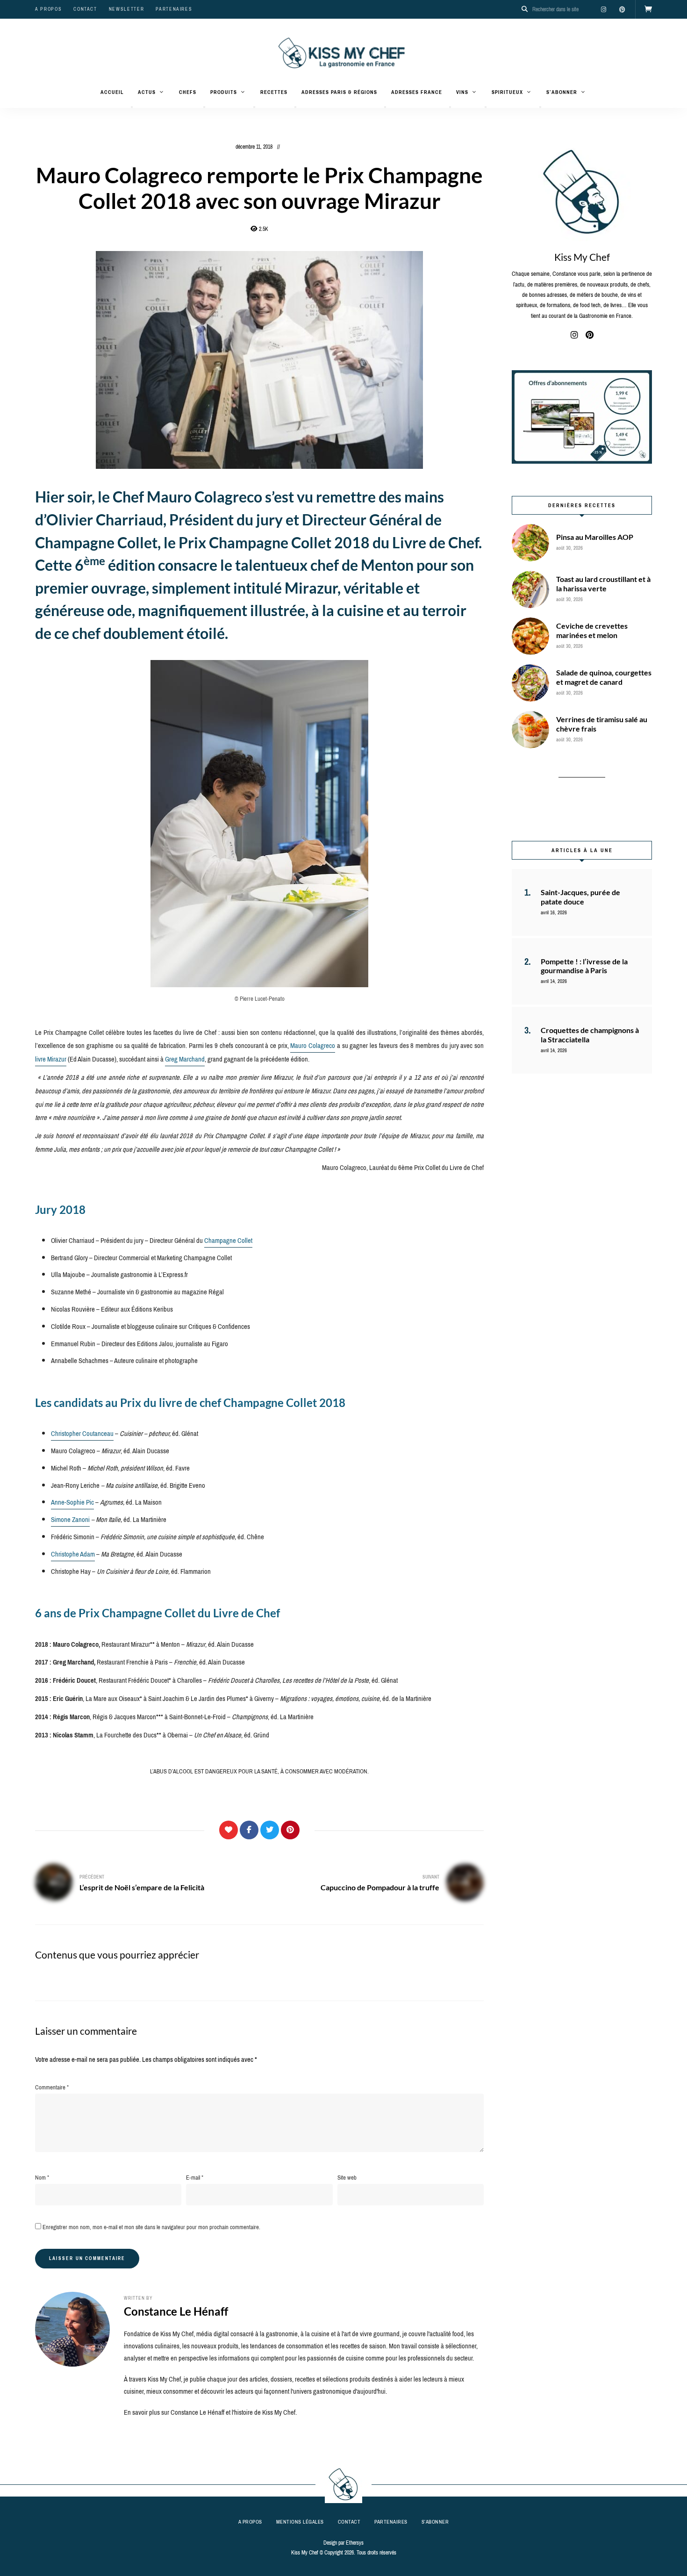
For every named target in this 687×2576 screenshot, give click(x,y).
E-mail (195, 2178)
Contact (85, 9)
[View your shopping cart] (648, 9)
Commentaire (52, 2087)
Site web (347, 2178)
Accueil (112, 92)
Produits (224, 92)
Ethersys (355, 2543)
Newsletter (127, 9)
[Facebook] (249, 1830)
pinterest (622, 9)
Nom (42, 2178)
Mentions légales (300, 2522)
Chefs (188, 92)
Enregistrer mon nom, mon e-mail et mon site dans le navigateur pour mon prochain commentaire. (151, 2227)
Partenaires (174, 9)
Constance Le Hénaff (176, 2311)
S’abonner (562, 92)
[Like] (229, 1830)
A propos (48, 9)
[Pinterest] (290, 1830)
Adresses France (417, 92)
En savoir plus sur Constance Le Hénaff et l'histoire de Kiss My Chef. (210, 2412)
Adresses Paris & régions (339, 92)
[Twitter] (270, 1830)
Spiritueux (507, 92)
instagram (603, 9)
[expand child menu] (132, 107)
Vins (462, 92)
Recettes (274, 92)
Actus (147, 92)
